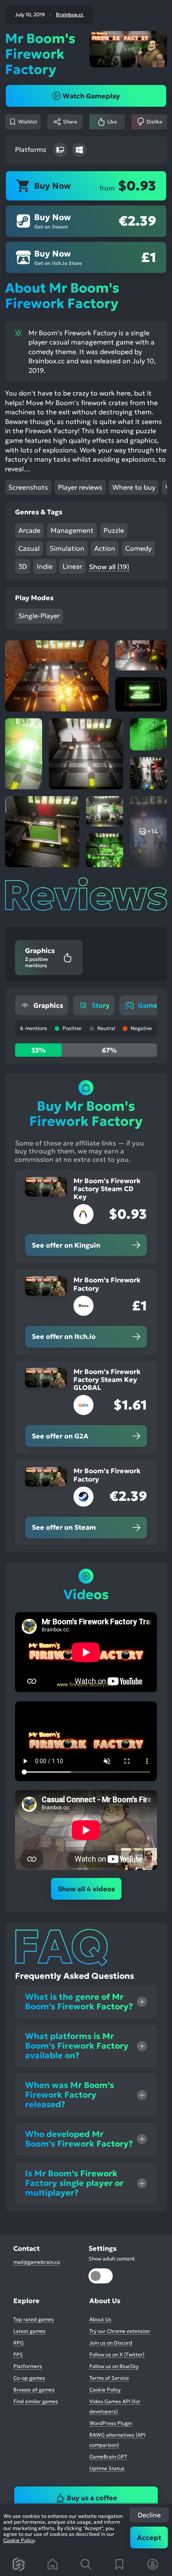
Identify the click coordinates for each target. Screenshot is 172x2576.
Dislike (154, 122)
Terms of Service (109, 2378)
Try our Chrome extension (120, 2331)
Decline (149, 2515)
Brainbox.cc (70, 15)
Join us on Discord (111, 2343)
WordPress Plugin (111, 2423)
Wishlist (28, 122)
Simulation (67, 548)
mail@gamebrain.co (37, 2262)
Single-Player (39, 616)
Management (72, 530)
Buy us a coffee (92, 2498)
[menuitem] (42, 1005)
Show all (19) (109, 567)
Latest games (29, 2331)
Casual (29, 548)
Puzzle (114, 530)
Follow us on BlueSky (114, 2366)
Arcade (29, 530)
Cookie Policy (19, 2540)
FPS (18, 2354)
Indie (45, 566)
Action (105, 548)
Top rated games (34, 2319)
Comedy (138, 548)
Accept (149, 2537)
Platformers (28, 2366)
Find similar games (36, 2401)
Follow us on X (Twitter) (117, 2354)
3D (23, 566)
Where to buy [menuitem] (134, 487)
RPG (19, 2343)
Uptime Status (107, 2468)
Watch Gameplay (91, 96)
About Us (100, 2319)
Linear (72, 566)
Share (70, 122)
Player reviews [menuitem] (80, 487)
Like (112, 122)
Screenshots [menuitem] (28, 487)
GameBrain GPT (108, 2457)
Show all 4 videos (86, 1889)
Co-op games (29, 2378)
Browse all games (34, 2390)
